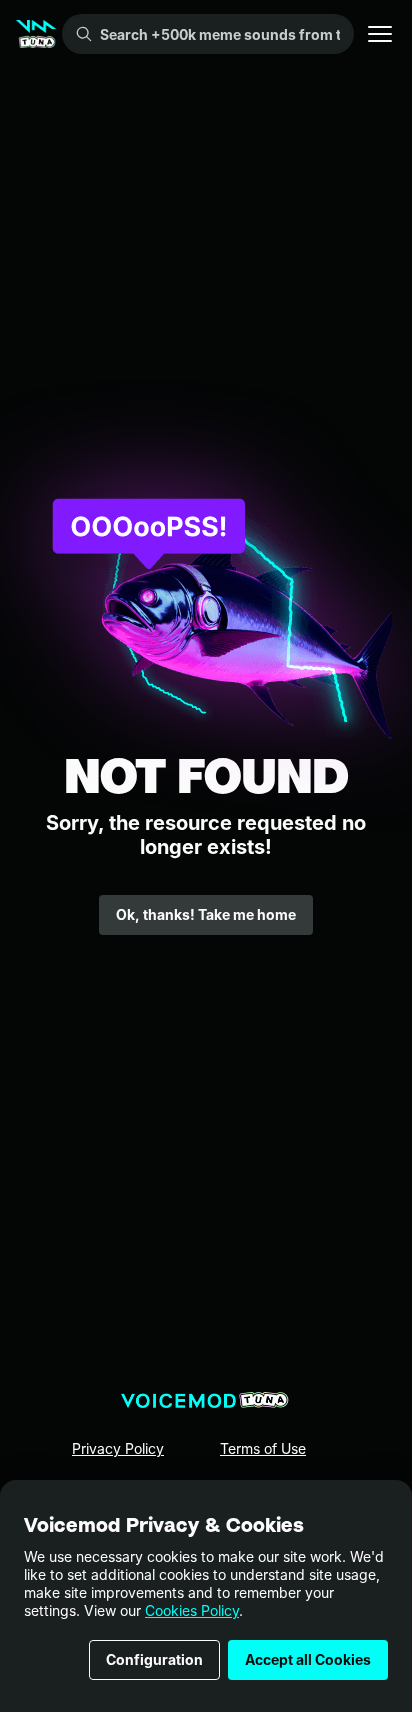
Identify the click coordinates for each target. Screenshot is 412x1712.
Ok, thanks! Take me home (206, 914)
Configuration (154, 1659)
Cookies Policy (192, 1610)
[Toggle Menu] (380, 34)
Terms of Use (263, 1448)
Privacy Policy (118, 1448)
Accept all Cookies (308, 1659)
